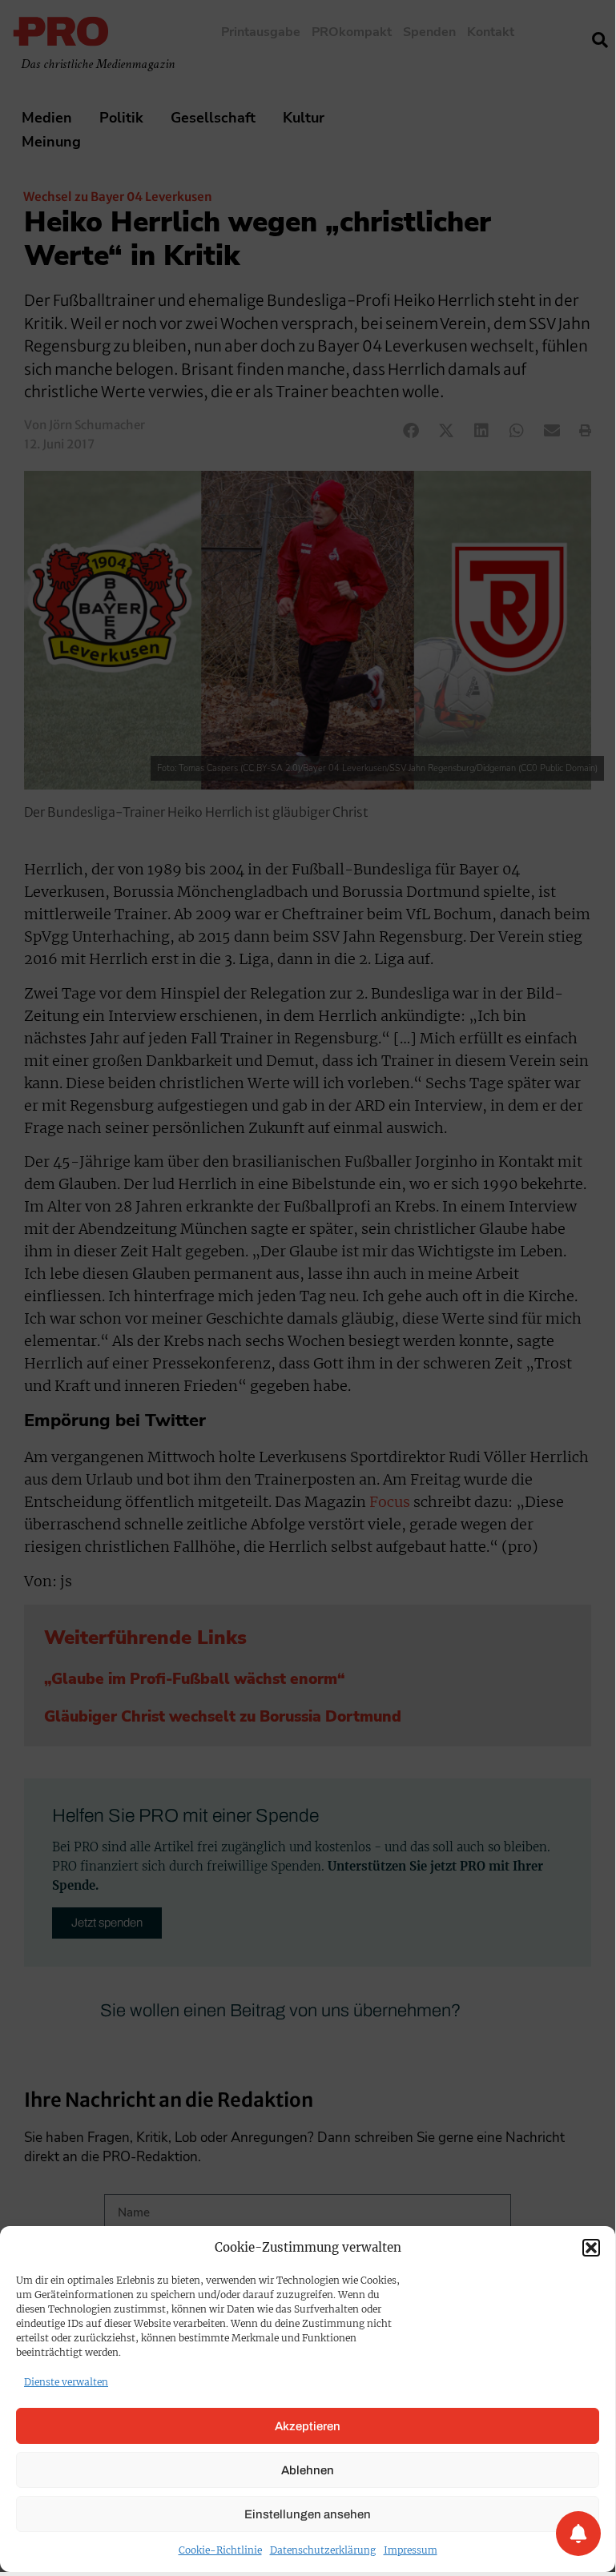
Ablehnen (308, 2470)
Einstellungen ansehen (308, 2514)
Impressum (411, 2550)
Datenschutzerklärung (323, 2550)
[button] (591, 2248)
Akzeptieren (308, 2426)
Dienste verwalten (66, 2382)
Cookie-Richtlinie (220, 2550)
